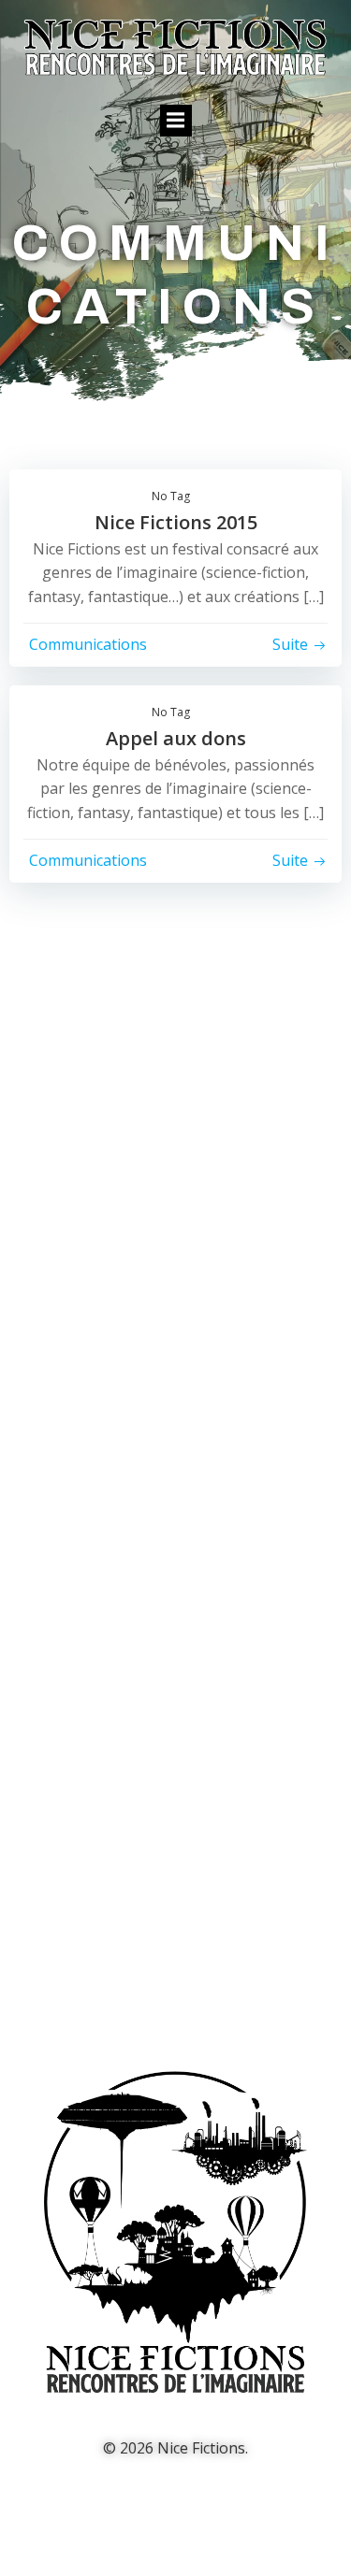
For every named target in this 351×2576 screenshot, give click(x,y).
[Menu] (176, 121)
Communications (88, 644)
